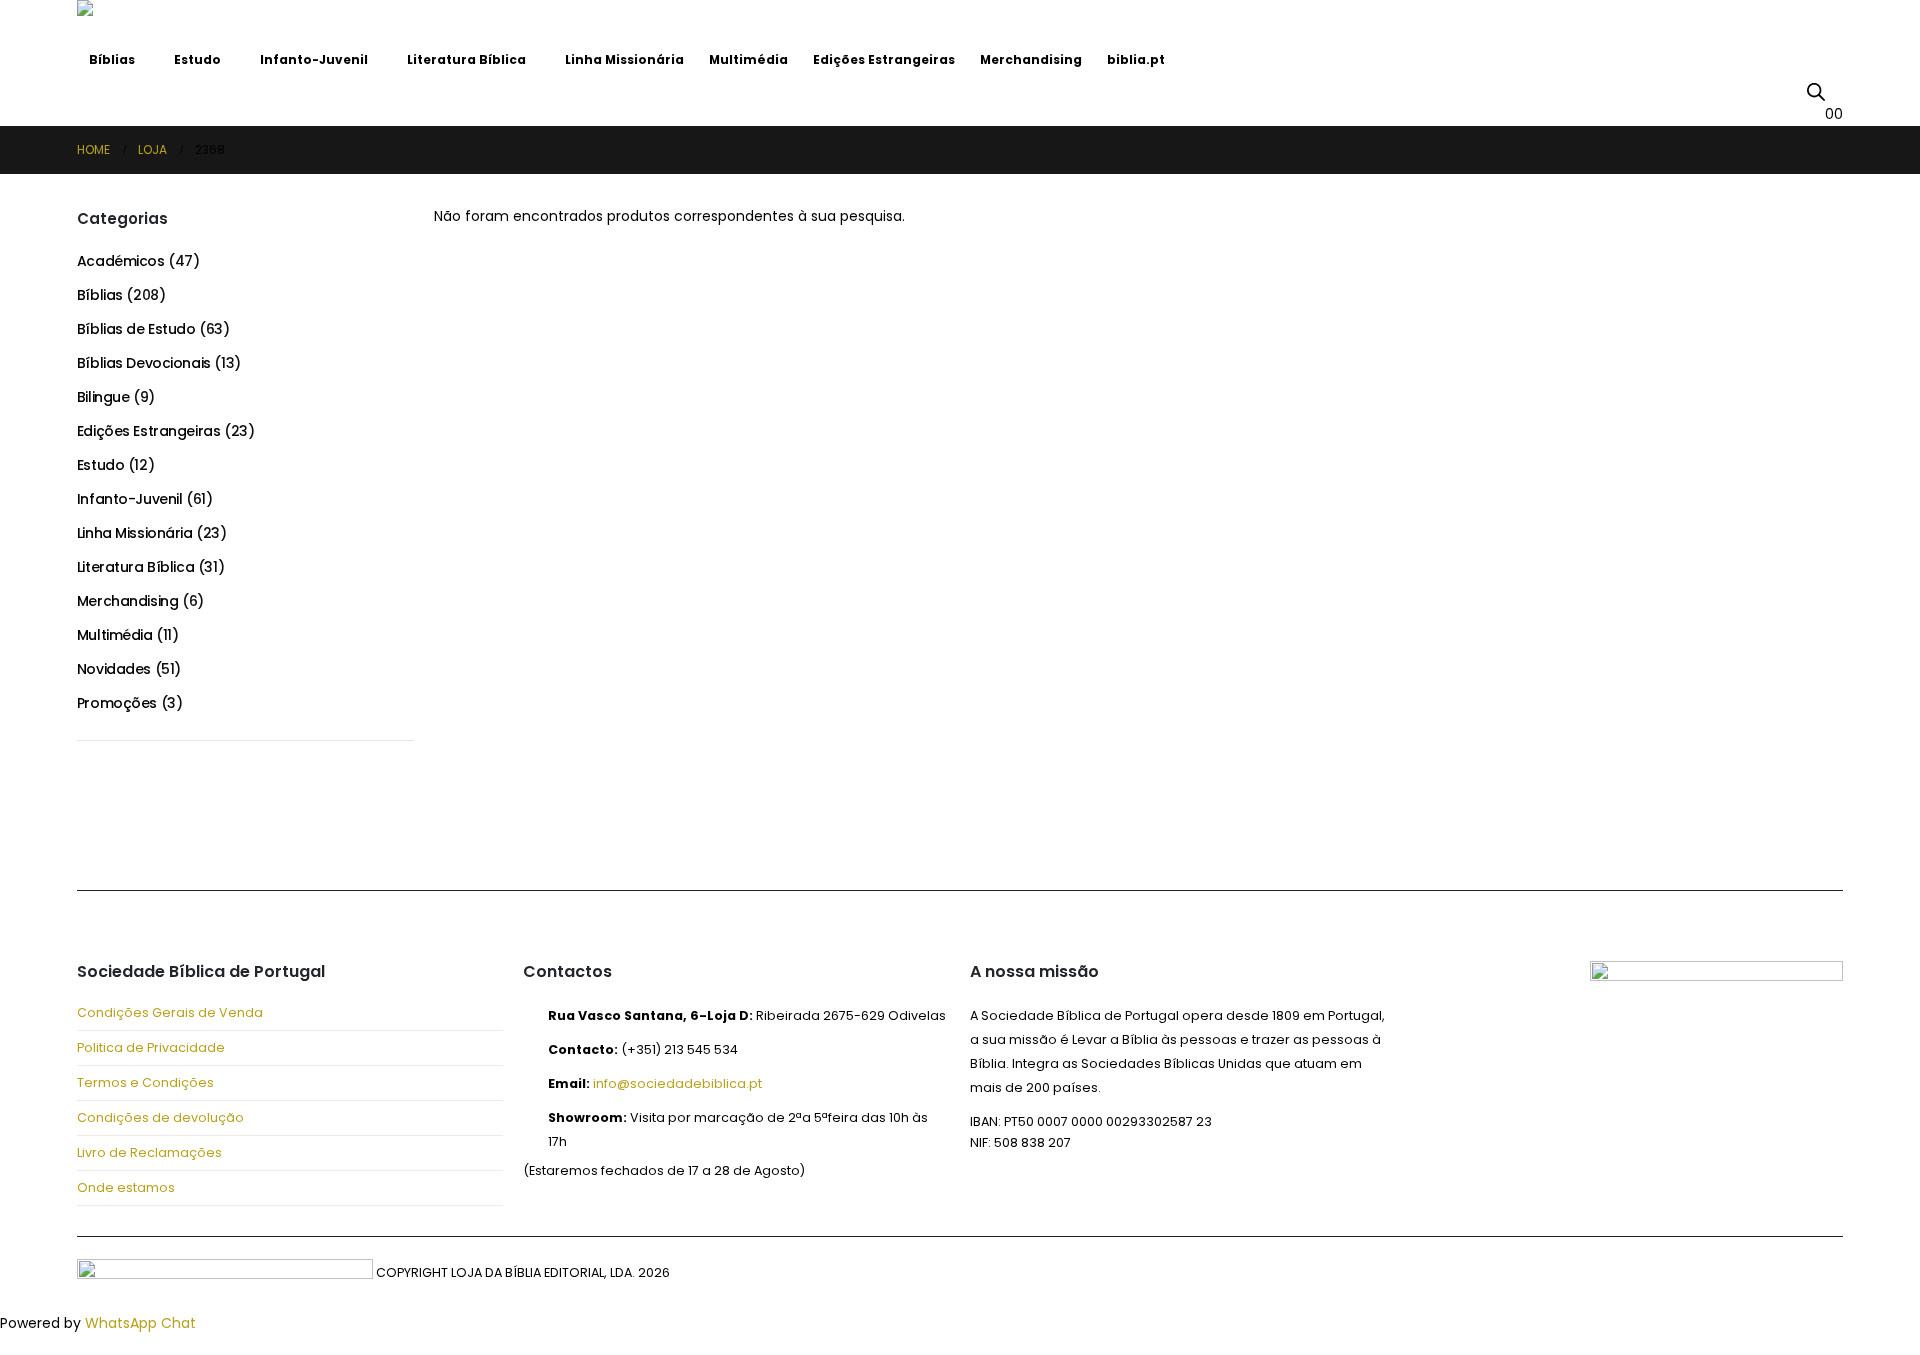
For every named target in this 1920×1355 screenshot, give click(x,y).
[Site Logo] (132, 20)
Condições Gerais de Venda (170, 1012)
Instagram (243, 836)
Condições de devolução (160, 1117)
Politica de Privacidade (151, 1047)
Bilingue (103, 397)
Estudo (197, 59)
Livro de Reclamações (149, 1152)
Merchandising (1031, 59)
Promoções (117, 703)
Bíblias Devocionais (144, 363)
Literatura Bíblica (466, 59)
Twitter (147, 836)
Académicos (121, 261)
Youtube (195, 836)
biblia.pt (1136, 59)
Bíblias (112, 59)
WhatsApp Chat (140, 1323)
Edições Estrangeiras (884, 59)
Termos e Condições (145, 1082)
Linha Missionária (624, 59)
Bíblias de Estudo (136, 329)
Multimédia (748, 59)
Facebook (99, 836)
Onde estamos (126, 1187)
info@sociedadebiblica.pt (677, 1083)
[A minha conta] (1834, 90)
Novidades (114, 669)
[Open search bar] (1816, 91)
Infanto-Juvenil (314, 59)
